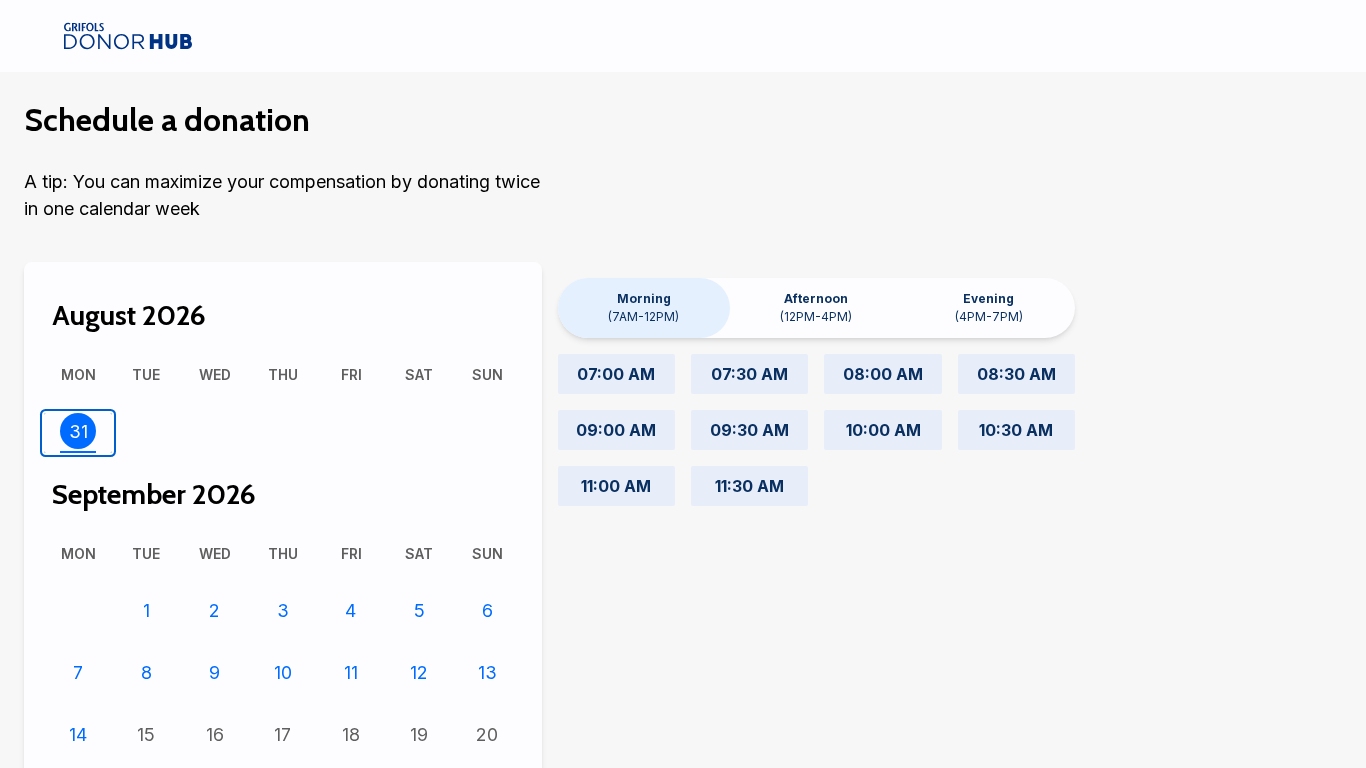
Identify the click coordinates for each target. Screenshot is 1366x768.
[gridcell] (78, 433)
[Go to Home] (128, 36)
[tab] (644, 308)
